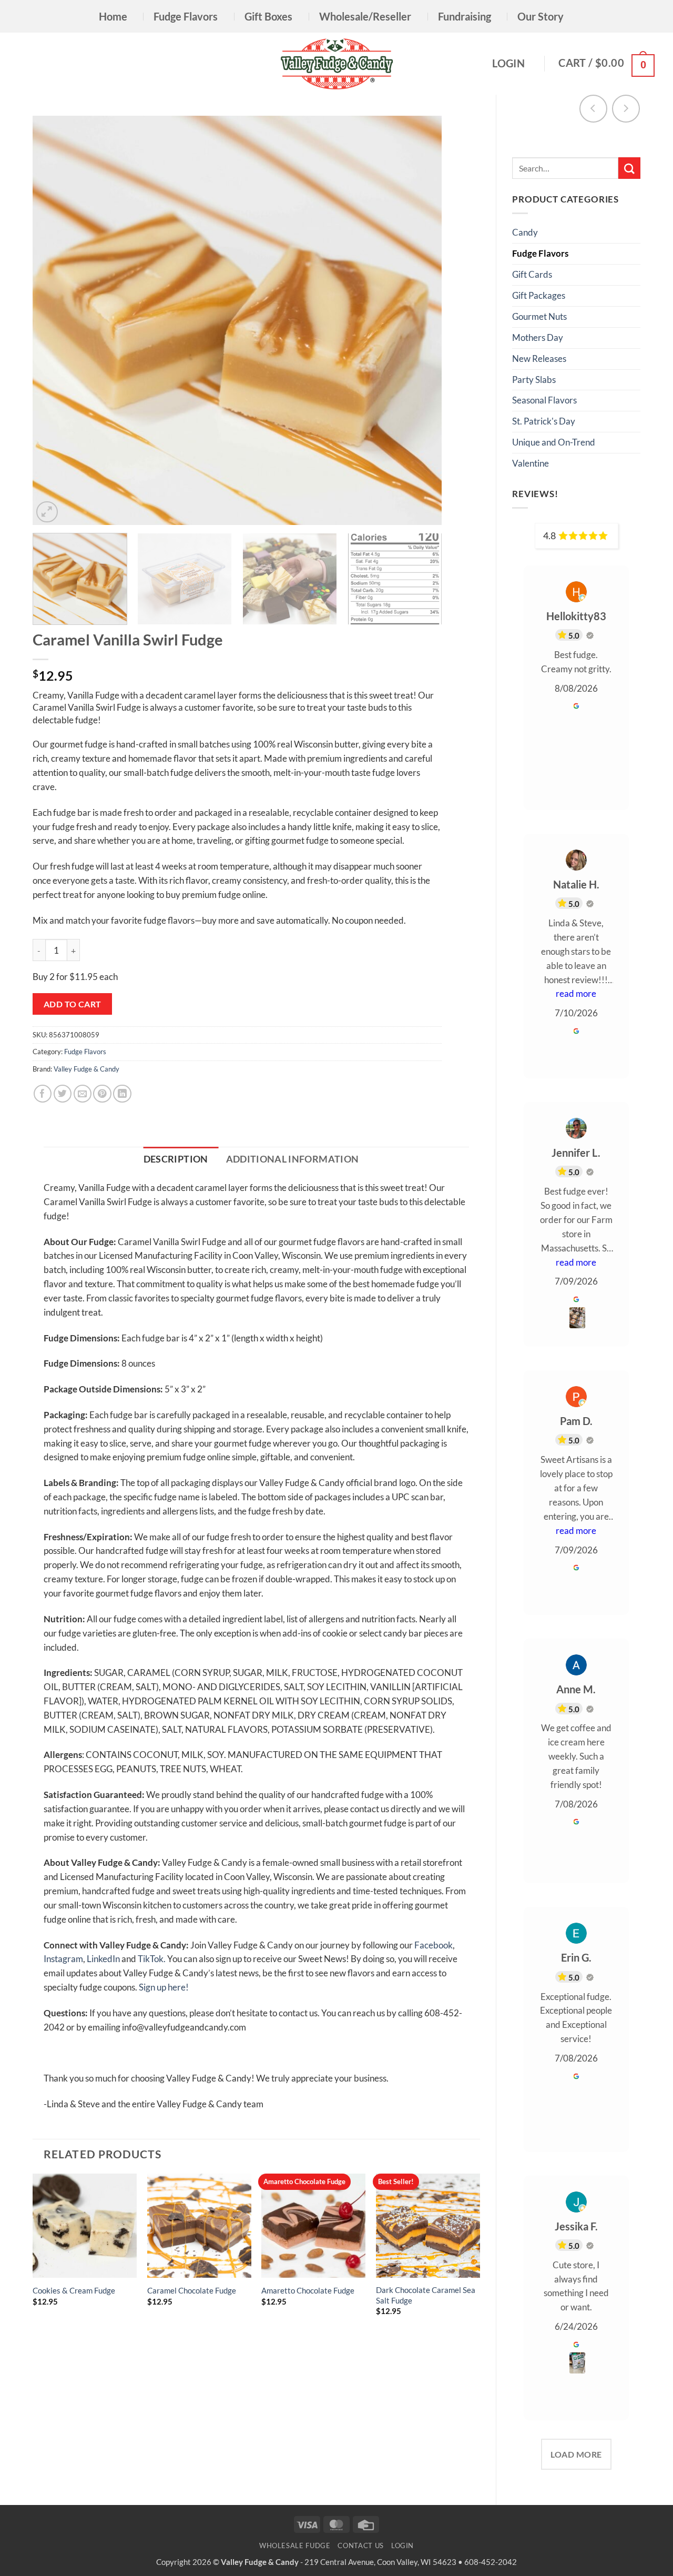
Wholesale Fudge (295, 2545)
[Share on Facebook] (43, 1094)
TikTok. (152, 1959)
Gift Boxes (268, 16)
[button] (511, 63)
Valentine (531, 463)
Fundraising (465, 16)
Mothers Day (538, 337)
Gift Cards (532, 274)
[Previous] (54, 320)
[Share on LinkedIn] (122, 1094)
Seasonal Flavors (544, 400)
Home (113, 16)
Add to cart (73, 1004)
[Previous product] (626, 109)
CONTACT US (360, 2545)
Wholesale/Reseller (365, 16)
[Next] (421, 320)
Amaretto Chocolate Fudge (308, 2290)
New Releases (539, 358)
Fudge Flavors (186, 16)
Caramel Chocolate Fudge (192, 2290)
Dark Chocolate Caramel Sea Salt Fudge (426, 2295)
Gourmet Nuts (539, 316)
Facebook (434, 1945)
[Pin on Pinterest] (102, 1094)
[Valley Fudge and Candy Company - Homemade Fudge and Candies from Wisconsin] (337, 64)
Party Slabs (534, 380)
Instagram (63, 1959)
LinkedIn (103, 1959)
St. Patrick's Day (544, 421)
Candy (525, 232)
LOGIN (402, 2545)
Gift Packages (539, 295)
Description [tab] (176, 1159)
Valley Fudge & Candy (86, 1069)
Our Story (541, 16)
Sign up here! (164, 1987)
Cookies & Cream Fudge (74, 2290)
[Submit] (629, 168)
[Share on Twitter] (63, 1094)
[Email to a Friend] (83, 1094)
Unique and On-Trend (554, 442)
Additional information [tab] (293, 1159)
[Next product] (593, 109)
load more (576, 2454)
